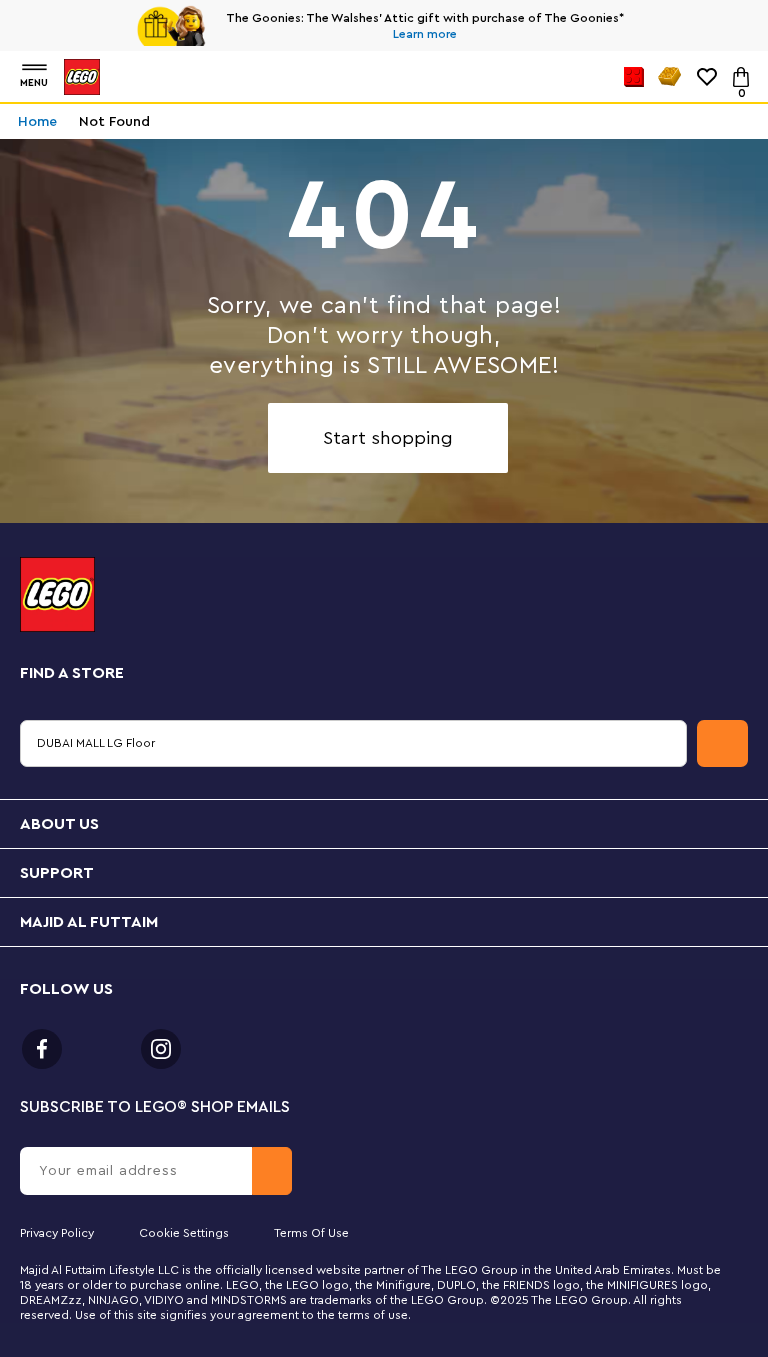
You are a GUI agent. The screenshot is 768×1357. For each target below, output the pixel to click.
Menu (34, 83)
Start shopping (388, 438)
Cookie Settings (184, 1233)
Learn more (425, 34)
